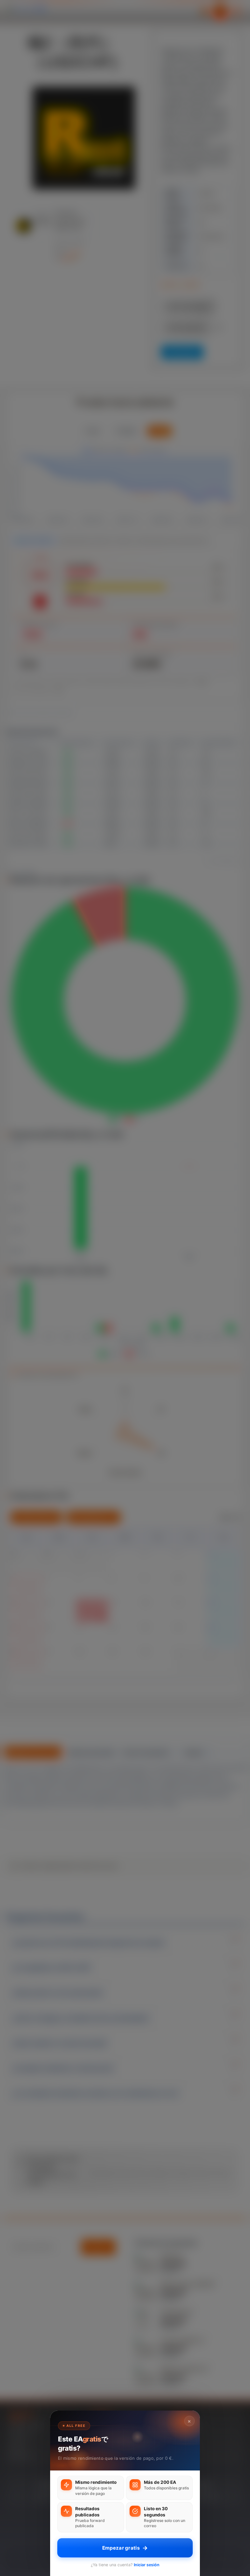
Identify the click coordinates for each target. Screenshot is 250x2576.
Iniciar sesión (147, 2565)
